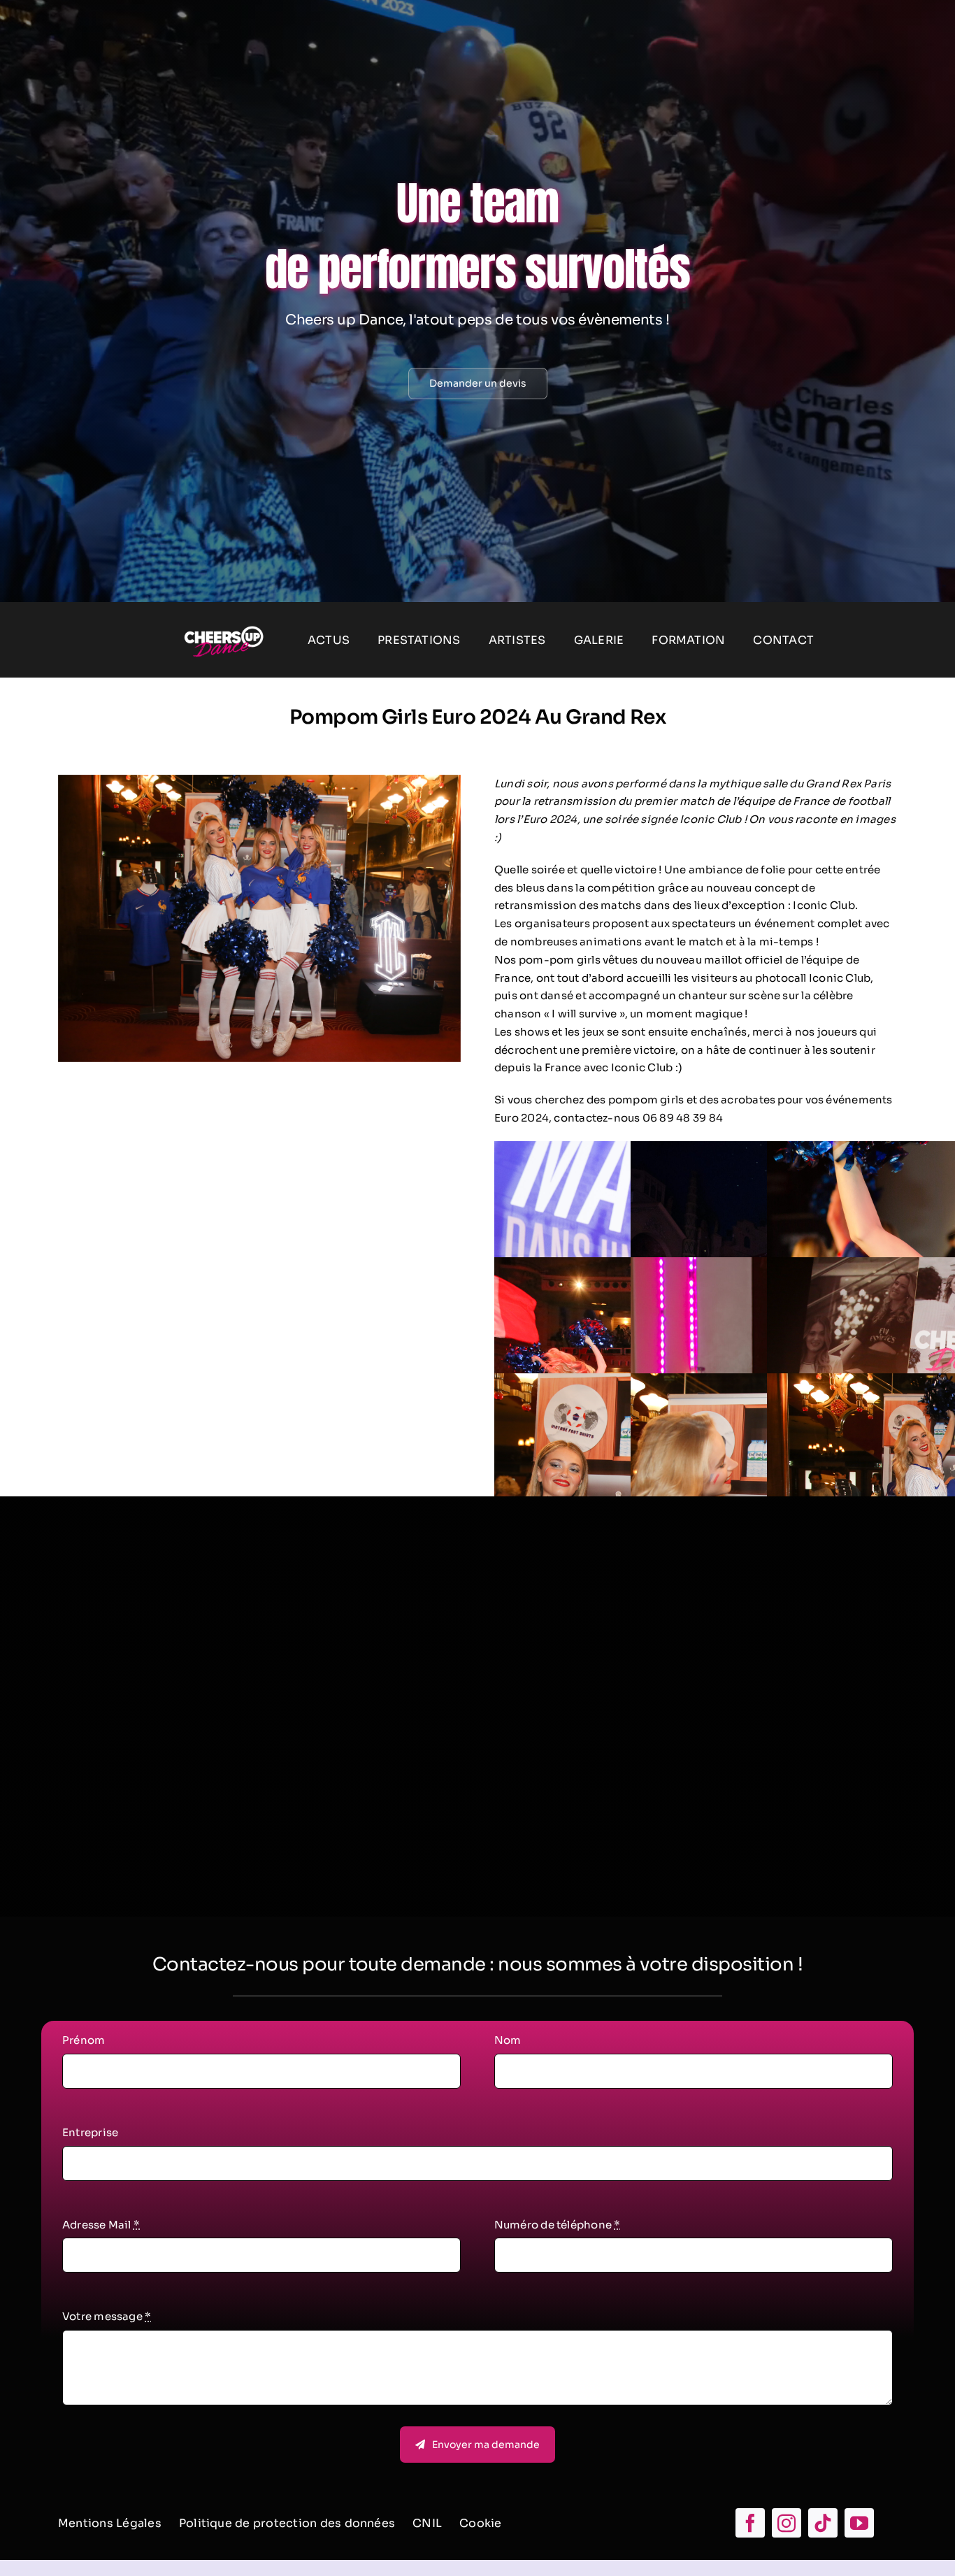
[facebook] (750, 2523)
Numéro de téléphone (558, 2225)
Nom (508, 2040)
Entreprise (90, 2132)
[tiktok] (823, 2523)
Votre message (107, 2316)
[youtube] (859, 2523)
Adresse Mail (101, 2225)
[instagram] (787, 2523)
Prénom (84, 2040)
